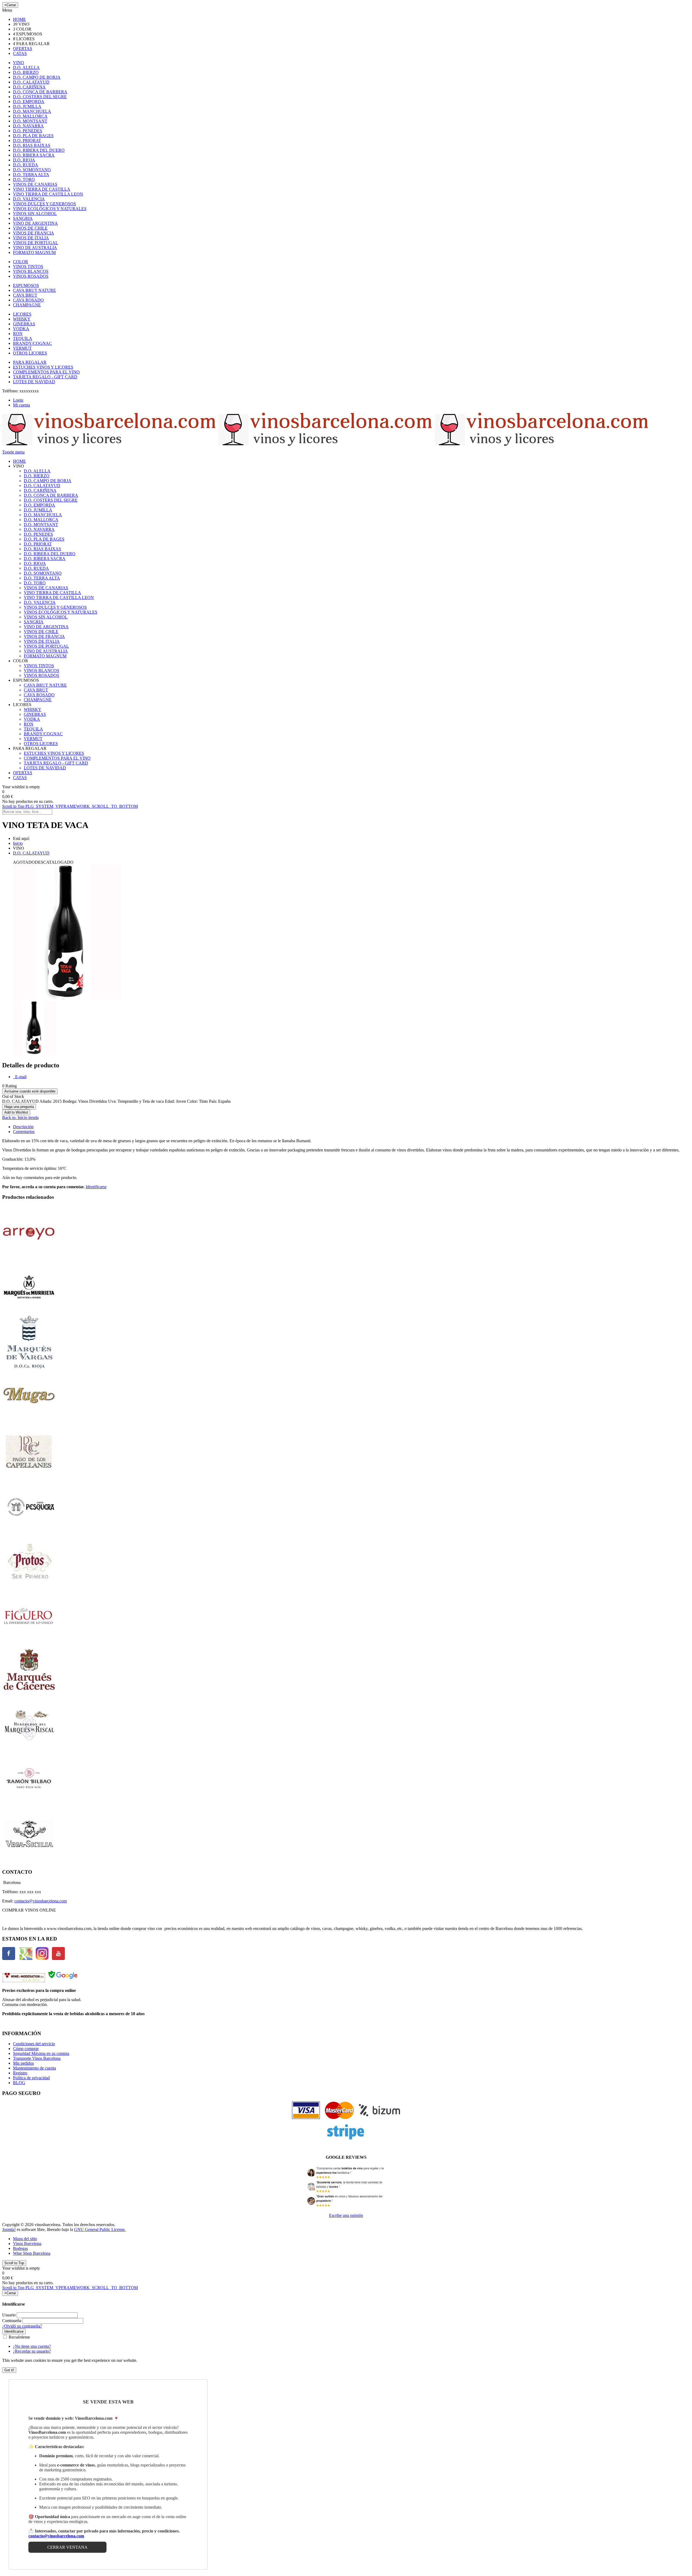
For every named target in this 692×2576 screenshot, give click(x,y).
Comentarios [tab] (24, 1132)
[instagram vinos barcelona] (42, 1959)
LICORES (22, 314)
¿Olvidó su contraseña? (22, 2326)
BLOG (19, 2083)
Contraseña (12, 2321)
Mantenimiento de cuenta (34, 2068)
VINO (19, 63)
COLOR (21, 262)
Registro (20, 2073)
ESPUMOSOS (26, 285)
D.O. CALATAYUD (31, 853)
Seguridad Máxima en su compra (41, 2053)
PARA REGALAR (30, 362)
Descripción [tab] (23, 1127)
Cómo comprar (26, 2049)
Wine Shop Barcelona (32, 2253)
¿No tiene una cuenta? (32, 2346)
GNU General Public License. (100, 2229)
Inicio (18, 843)
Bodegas (20, 2248)
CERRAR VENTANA (67, 2547)
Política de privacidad (31, 2078)
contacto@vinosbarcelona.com (41, 1901)
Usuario (9, 2315)
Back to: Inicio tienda (20, 1118)
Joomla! (9, 2229)
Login (18, 400)
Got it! (9, 2370)
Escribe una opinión (346, 2215)
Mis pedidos (23, 2063)
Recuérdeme (19, 2337)
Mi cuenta (21, 405)
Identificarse (96, 1187)
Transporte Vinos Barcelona (37, 2058)
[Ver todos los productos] (29, 1258)
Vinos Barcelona (27, 2244)
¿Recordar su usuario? (32, 2351)
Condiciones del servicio (34, 2044)
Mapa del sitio (25, 2239)
